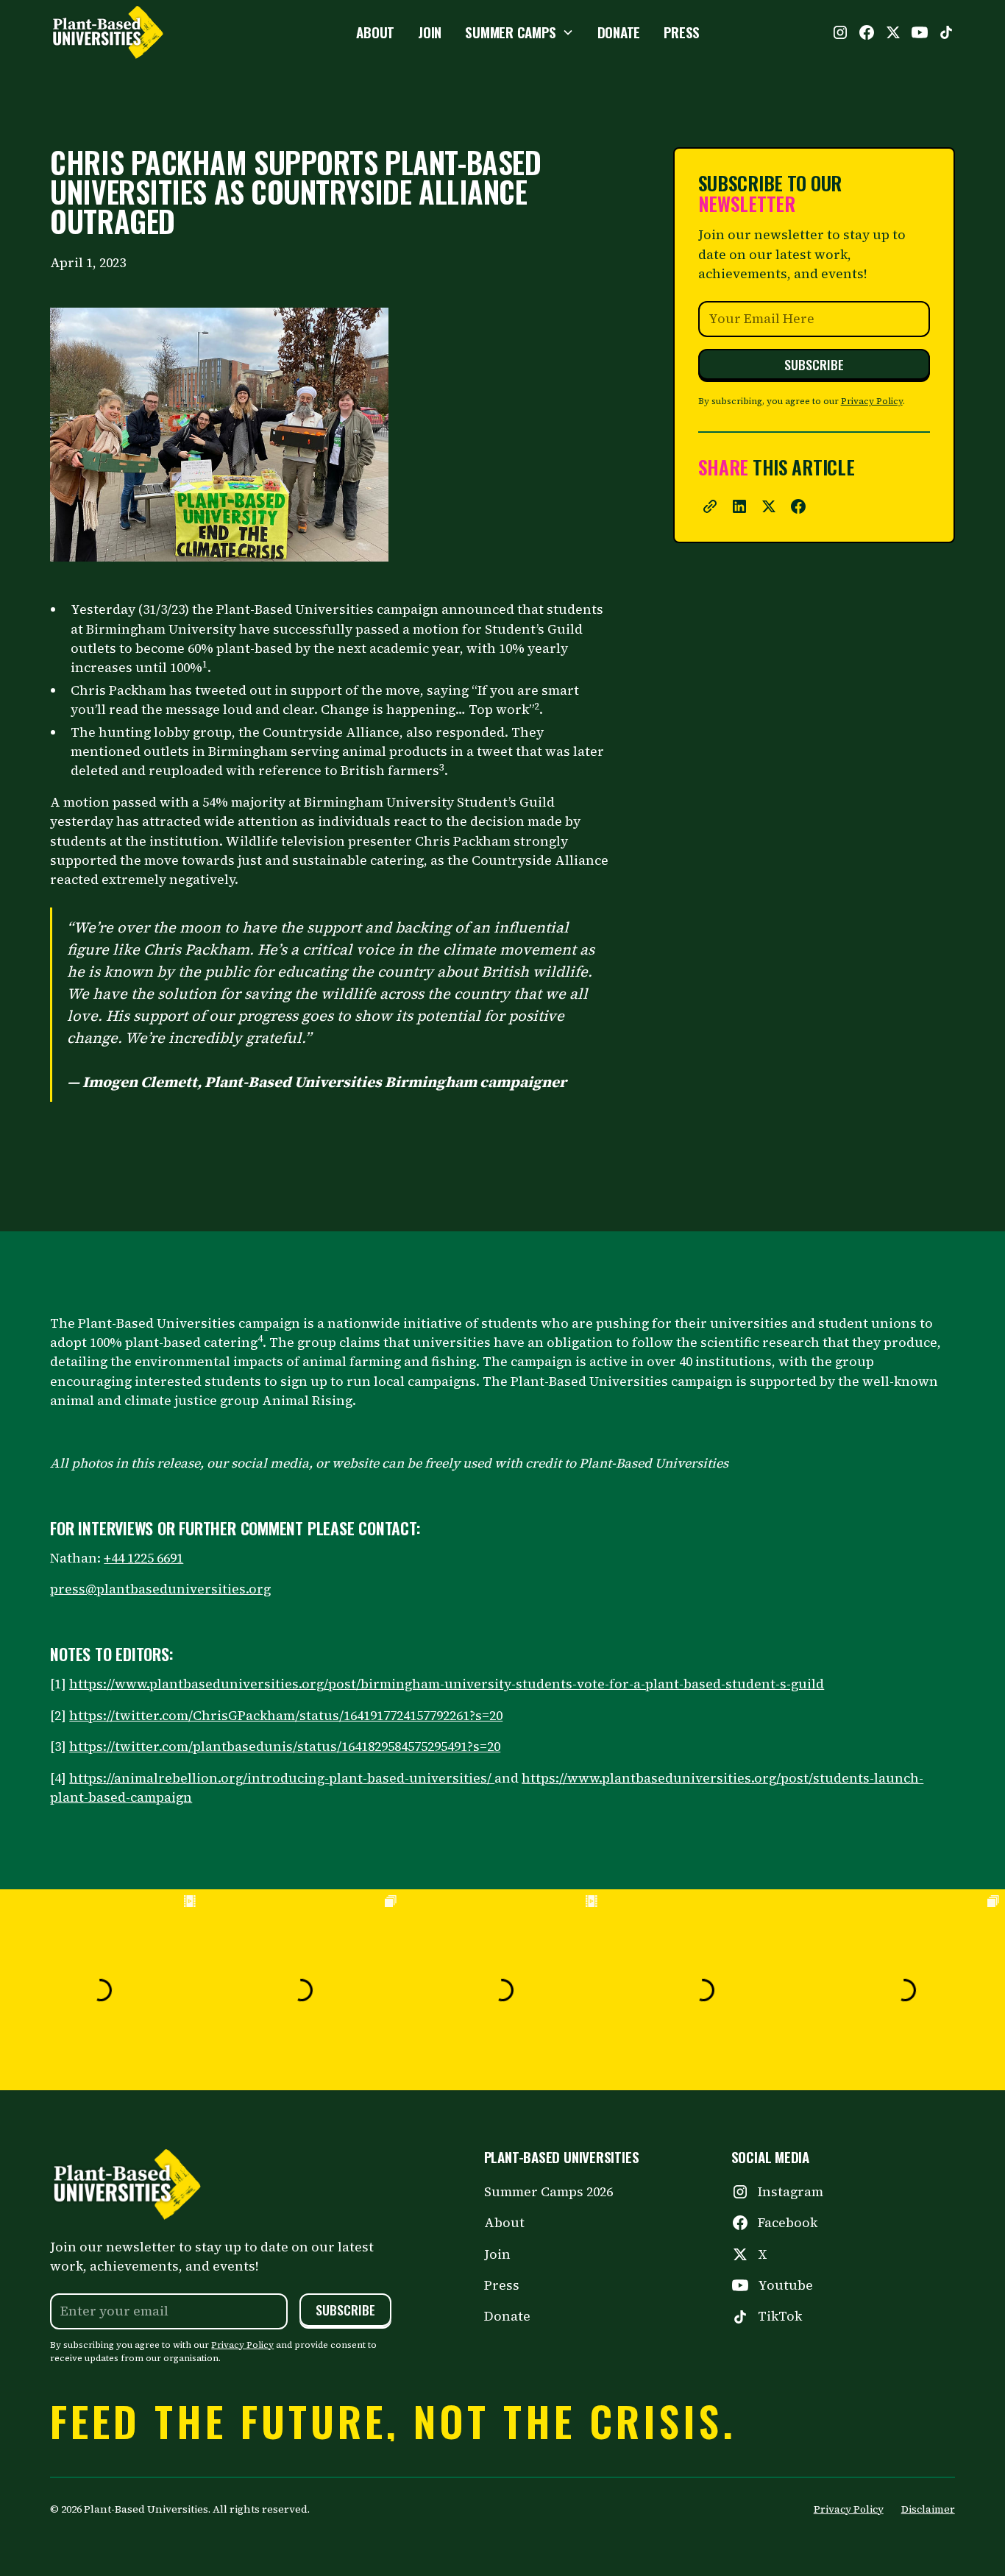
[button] (519, 32)
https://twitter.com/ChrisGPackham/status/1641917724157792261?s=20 (286, 1716)
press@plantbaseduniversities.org (160, 1589)
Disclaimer (928, 2509)
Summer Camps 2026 (548, 2192)
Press (502, 2285)
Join (497, 2254)
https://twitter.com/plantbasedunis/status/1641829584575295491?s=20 (285, 1747)
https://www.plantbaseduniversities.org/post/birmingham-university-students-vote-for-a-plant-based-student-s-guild (447, 1684)
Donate (507, 2316)
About (504, 2223)
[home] (143, 32)
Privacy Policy (872, 401)
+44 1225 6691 (143, 1558)
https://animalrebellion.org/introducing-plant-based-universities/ (282, 1778)
